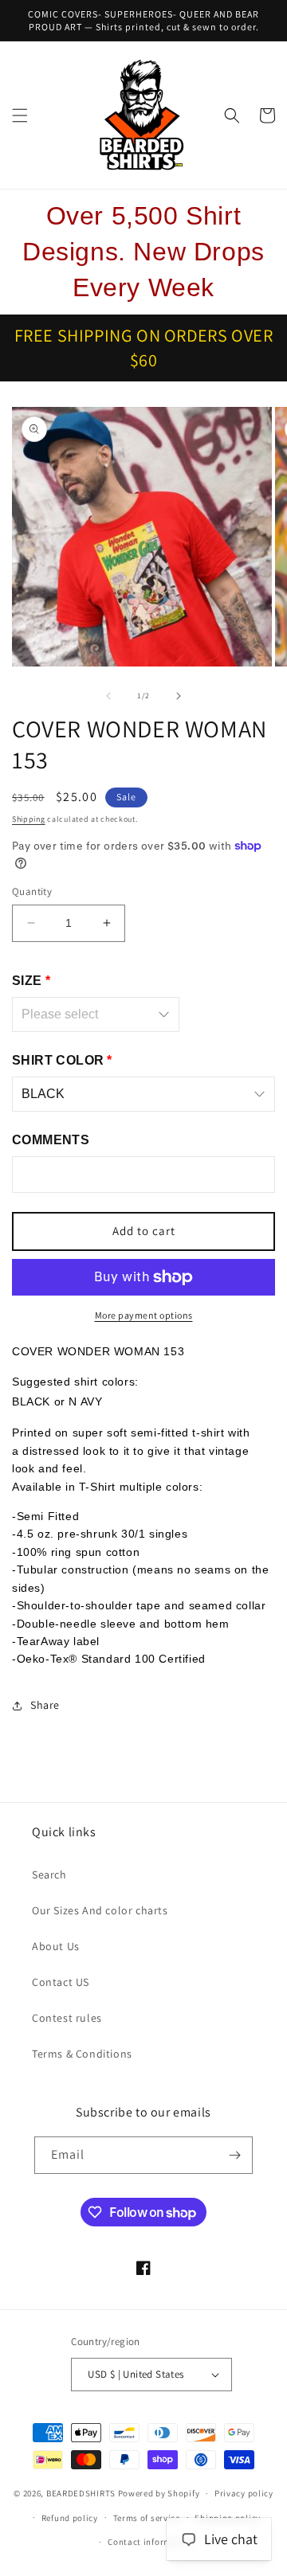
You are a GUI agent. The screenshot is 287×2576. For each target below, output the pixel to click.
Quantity (32, 891)
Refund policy (70, 2518)
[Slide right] (179, 696)
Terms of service (147, 2518)
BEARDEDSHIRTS (81, 2493)
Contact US (61, 1982)
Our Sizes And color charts (100, 1910)
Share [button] (45, 1705)
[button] (20, 115)
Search (49, 1874)
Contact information (151, 2542)
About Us (56, 1946)
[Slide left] (108, 696)
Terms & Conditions (82, 2054)
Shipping (29, 819)
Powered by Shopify (159, 2493)
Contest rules (67, 2018)
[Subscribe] (234, 2155)
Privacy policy (244, 2493)
